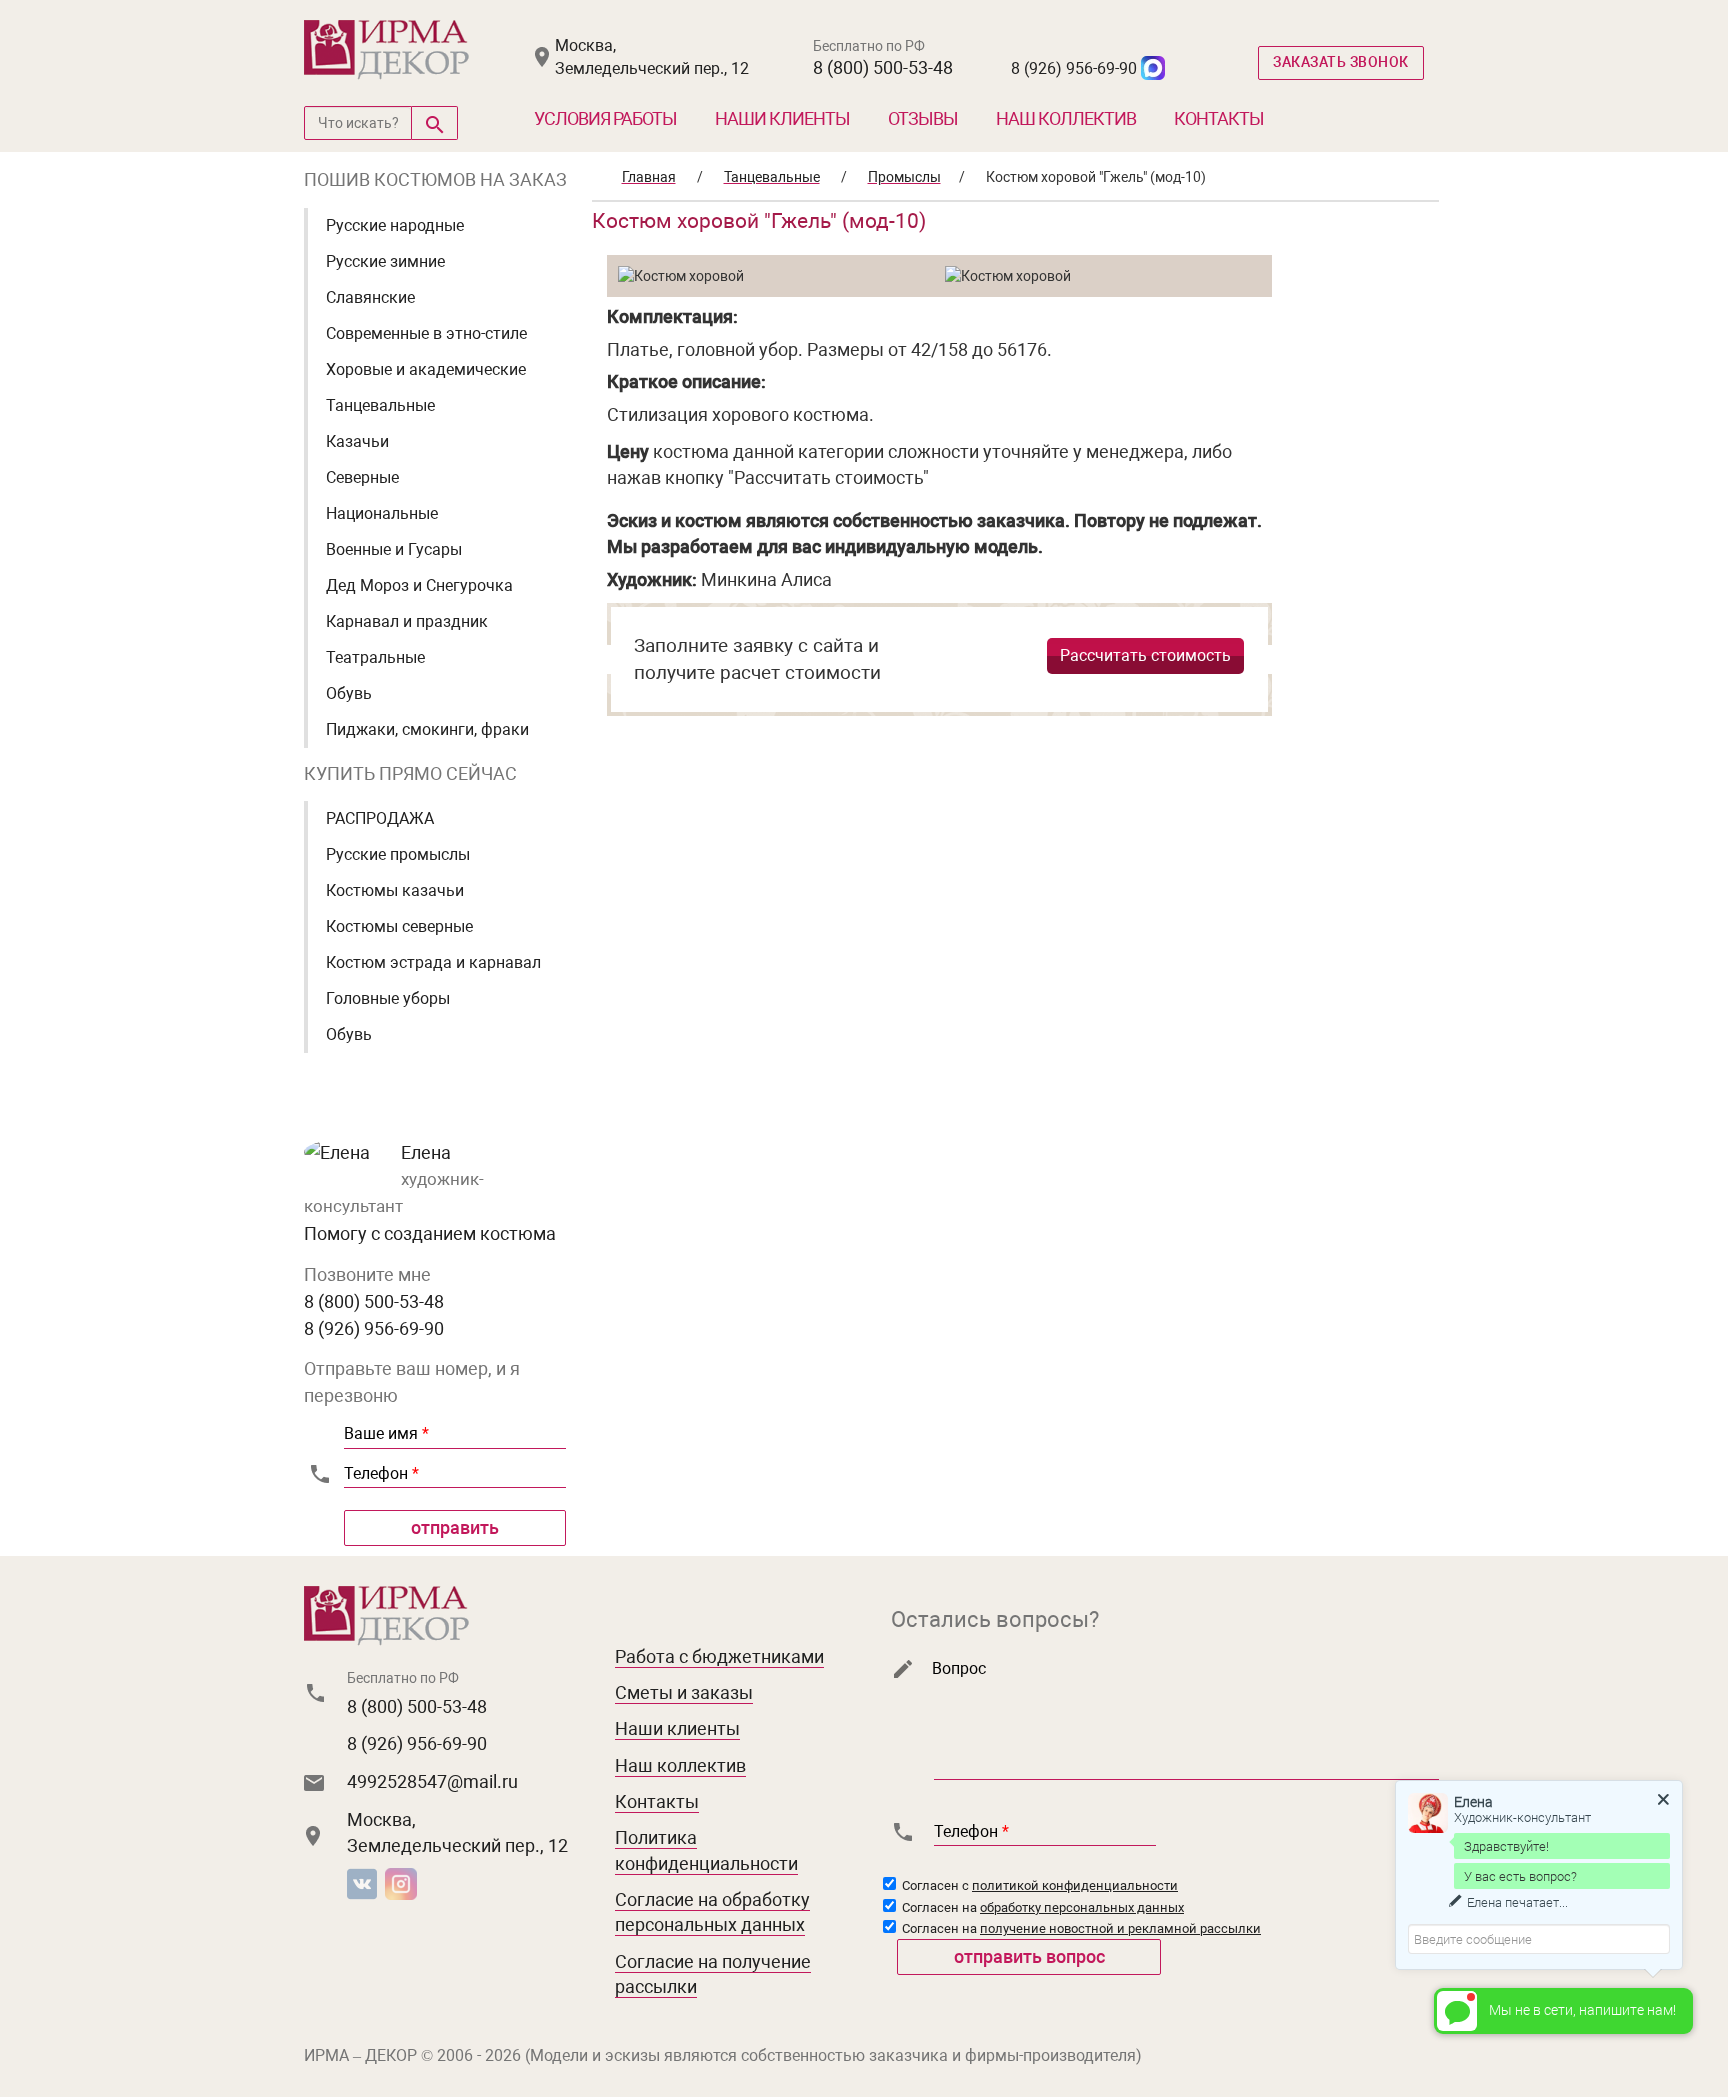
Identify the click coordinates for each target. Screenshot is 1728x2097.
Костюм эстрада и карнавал (433, 962)
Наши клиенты (782, 118)
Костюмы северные (399, 926)
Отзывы (923, 118)
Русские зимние (385, 261)
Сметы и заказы (684, 1692)
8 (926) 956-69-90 (1074, 68)
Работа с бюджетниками (719, 1656)
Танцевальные (380, 405)
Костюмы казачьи (395, 890)
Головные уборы (388, 998)
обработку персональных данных (1082, 1907)
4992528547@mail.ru (432, 1781)
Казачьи (357, 441)
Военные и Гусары (394, 549)
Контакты (1219, 118)
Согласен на (1041, 1907)
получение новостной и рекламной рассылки (1120, 1928)
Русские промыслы (398, 854)
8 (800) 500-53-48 (883, 67)
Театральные (375, 657)
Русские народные (395, 225)
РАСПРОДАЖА (380, 818)
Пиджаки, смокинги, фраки (427, 729)
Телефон (381, 1473)
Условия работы (605, 118)
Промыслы (904, 177)
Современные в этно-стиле (426, 333)
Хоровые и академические (426, 369)
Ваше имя (386, 1433)
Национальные (382, 513)
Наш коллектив (1066, 118)
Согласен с (1038, 1885)
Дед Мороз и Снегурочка (419, 585)
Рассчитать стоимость (1145, 655)
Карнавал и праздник (407, 621)
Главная (649, 177)
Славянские (370, 297)
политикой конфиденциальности (1075, 1885)
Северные (362, 477)
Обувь (349, 693)
